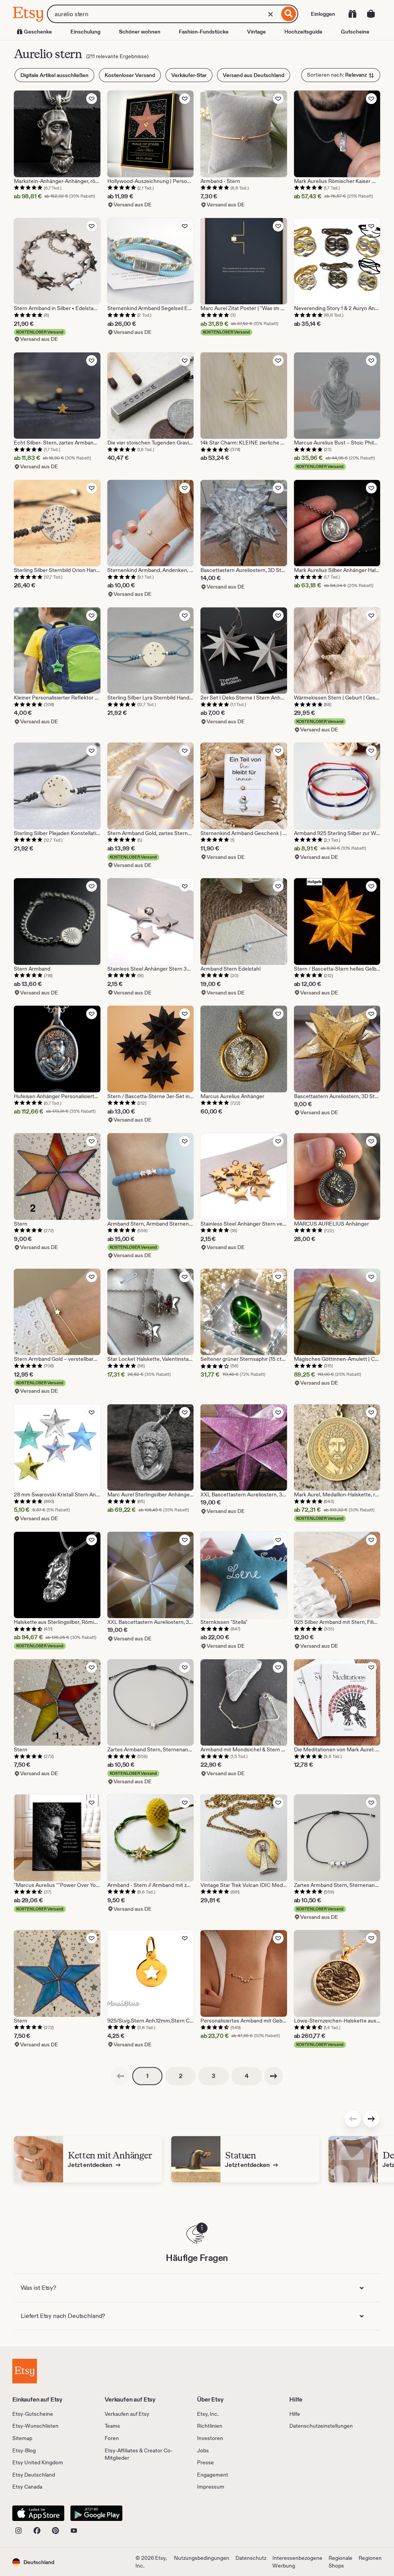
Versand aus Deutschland (254, 75)
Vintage (256, 32)
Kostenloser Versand (130, 75)
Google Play (96, 2513)
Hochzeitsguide (303, 32)
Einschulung (85, 32)
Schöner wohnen (140, 32)
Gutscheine (355, 32)
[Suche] (289, 14)
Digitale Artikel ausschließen (54, 75)
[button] (33, 2562)
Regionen (370, 2558)
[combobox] (163, 14)
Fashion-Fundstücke (204, 32)
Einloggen (323, 14)
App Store (38, 2513)
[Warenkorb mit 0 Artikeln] (371, 14)
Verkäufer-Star (189, 75)
